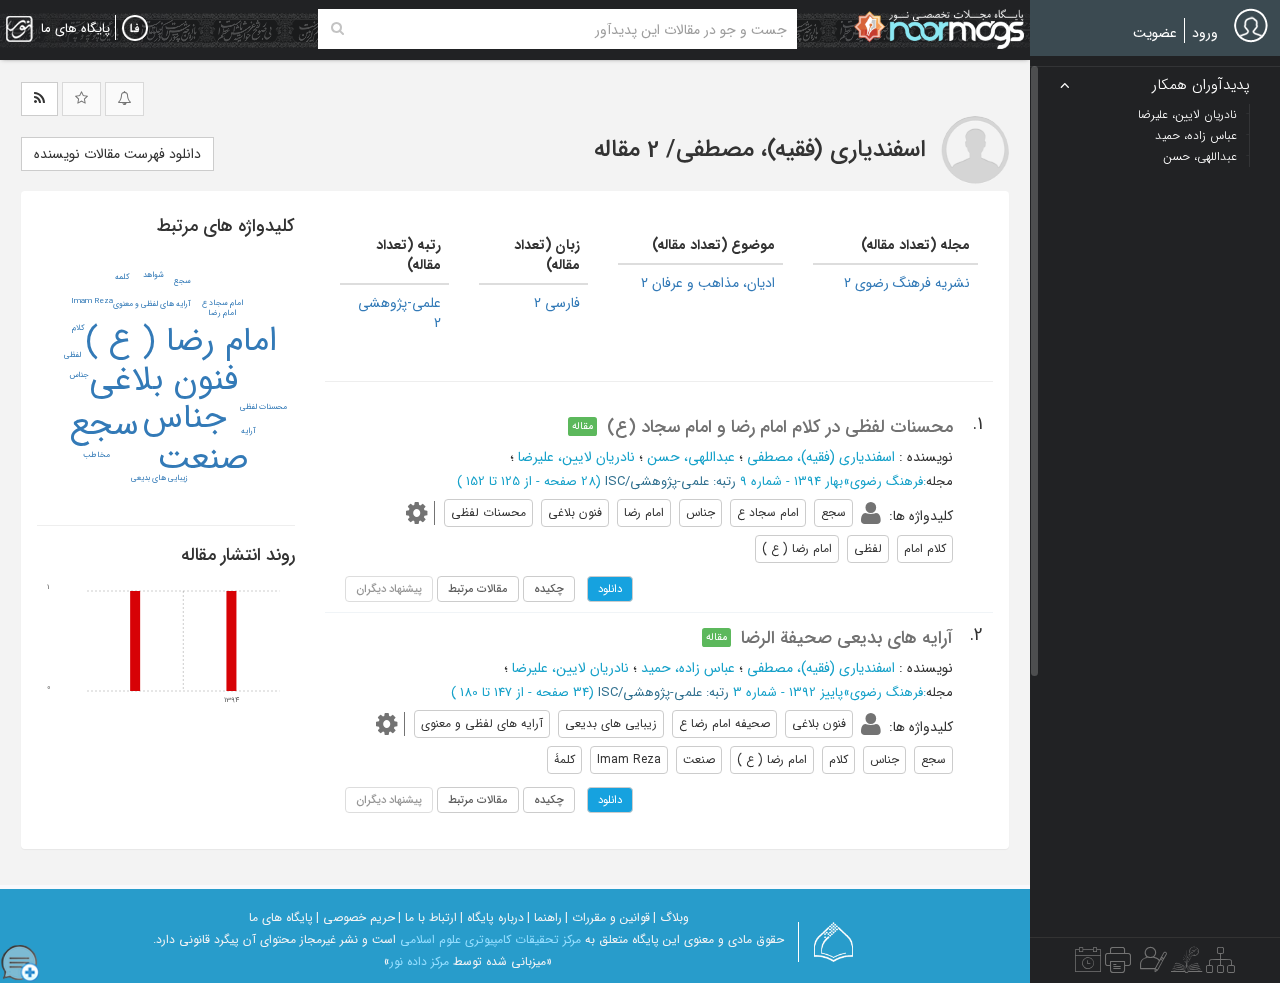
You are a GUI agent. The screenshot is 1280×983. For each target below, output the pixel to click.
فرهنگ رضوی (886, 481)
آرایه (248, 431)
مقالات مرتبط (478, 589)
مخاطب (96, 455)
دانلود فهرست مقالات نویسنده (117, 154)
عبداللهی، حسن (691, 457)
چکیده (549, 589)
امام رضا (222, 313)
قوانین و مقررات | (607, 917)
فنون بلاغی (164, 380)
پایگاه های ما (281, 917)
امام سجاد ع (222, 303)
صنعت (203, 459)
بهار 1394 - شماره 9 (791, 481)
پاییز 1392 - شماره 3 (788, 692)
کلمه (122, 277)
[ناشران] (1118, 965)
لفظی (72, 355)
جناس (184, 418)
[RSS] (39, 99)
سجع (104, 425)
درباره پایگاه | (492, 917)
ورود (1205, 33)
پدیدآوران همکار (1201, 85)
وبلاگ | (671, 917)
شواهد (153, 275)
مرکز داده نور (419, 961)
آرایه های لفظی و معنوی (152, 304)
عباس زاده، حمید (688, 668)
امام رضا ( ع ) (181, 341)
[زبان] (135, 29)
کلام (78, 328)
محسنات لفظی (263, 407)
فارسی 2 (557, 303)
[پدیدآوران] (1151, 965)
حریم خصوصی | (355, 917)
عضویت (1155, 33)
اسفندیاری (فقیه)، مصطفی (821, 457)
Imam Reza (92, 301)
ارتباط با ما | (427, 917)
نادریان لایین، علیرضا (576, 457)
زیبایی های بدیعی (159, 478)
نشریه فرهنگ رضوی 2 (907, 283)
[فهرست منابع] (1220, 965)
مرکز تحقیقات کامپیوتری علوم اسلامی (490, 939)
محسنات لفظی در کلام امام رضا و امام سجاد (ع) (780, 427)
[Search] (337, 29)
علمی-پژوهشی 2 (399, 313)
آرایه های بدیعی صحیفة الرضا (847, 638)
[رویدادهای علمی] (1088, 965)
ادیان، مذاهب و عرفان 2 (708, 283)
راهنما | (544, 917)
